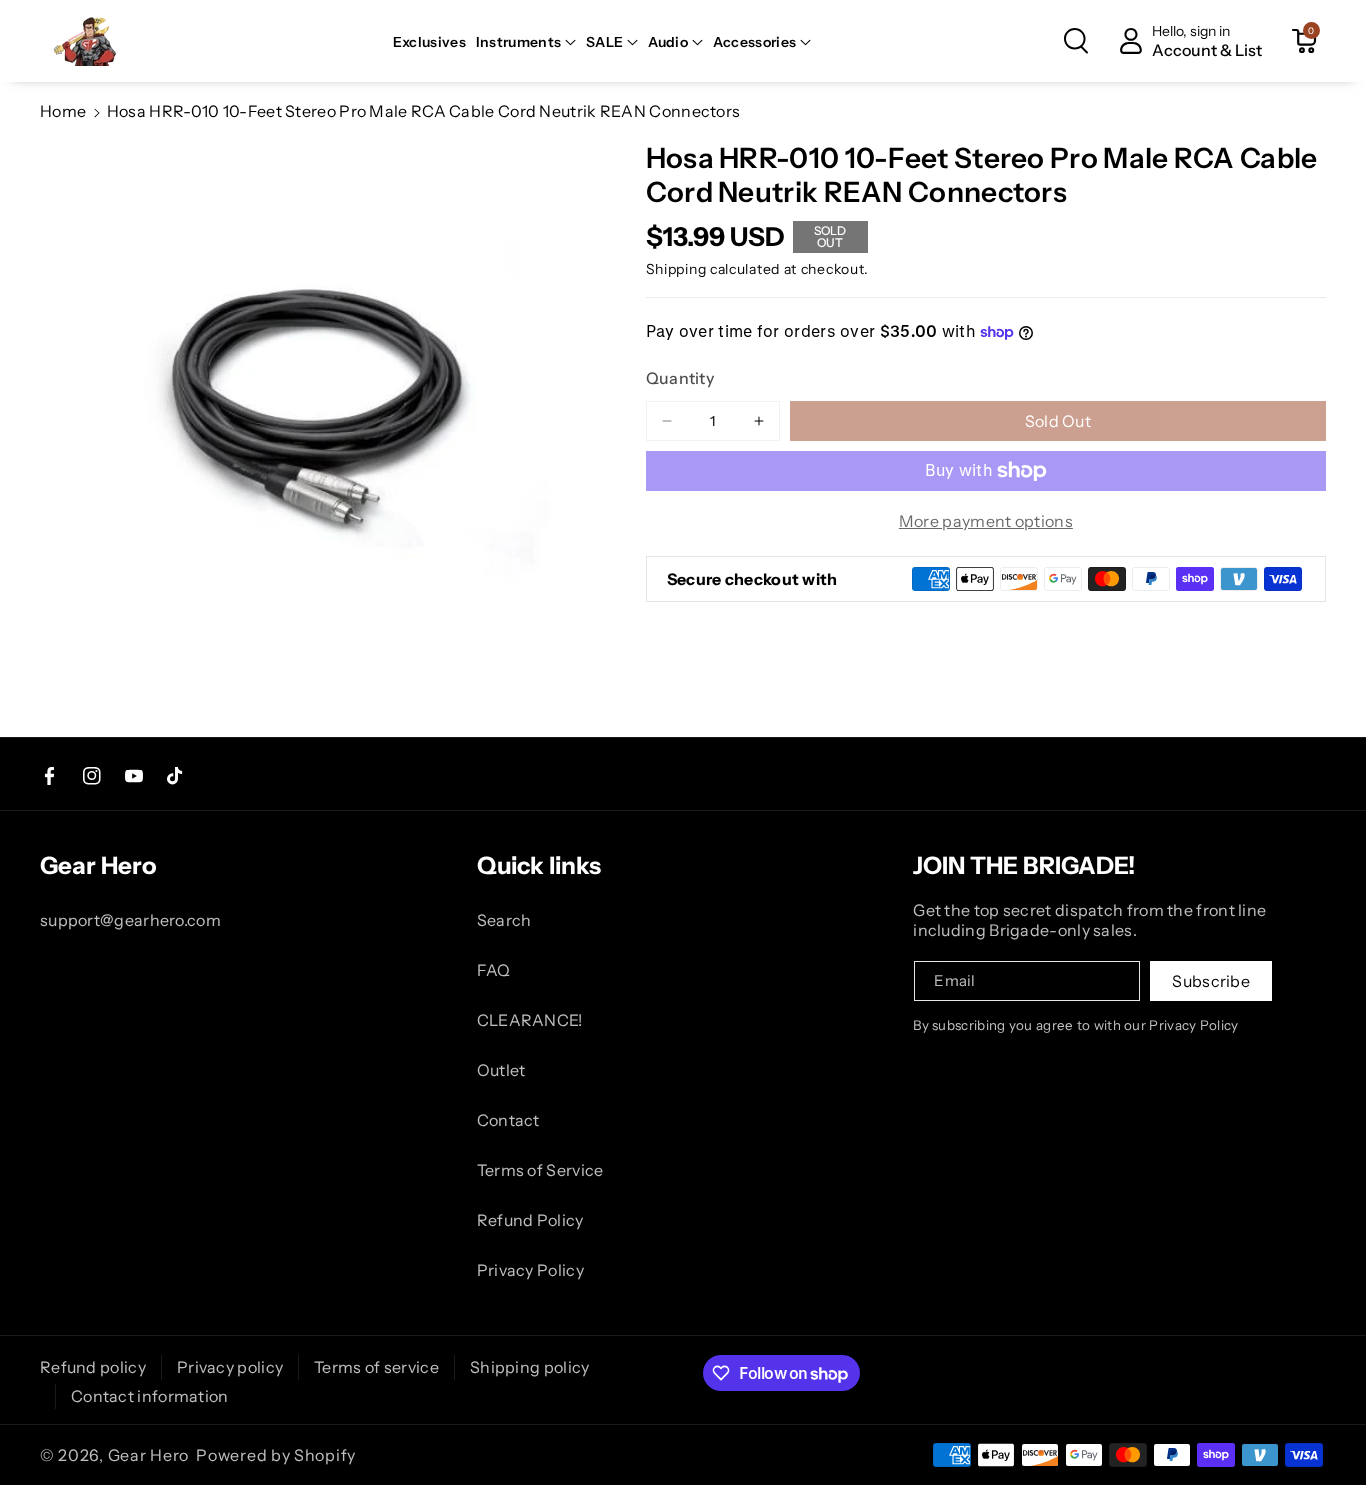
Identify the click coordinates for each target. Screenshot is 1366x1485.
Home (63, 111)
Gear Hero (148, 1455)
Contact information (150, 1396)
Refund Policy (530, 1220)
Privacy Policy (530, 1270)
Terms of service (376, 1367)
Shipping (676, 269)
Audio (668, 42)
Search (504, 920)
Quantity (680, 378)
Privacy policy (230, 1367)
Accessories (754, 42)
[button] (526, 42)
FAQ (494, 970)
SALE (604, 42)
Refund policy (93, 1367)
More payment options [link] (986, 521)
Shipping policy (530, 1367)
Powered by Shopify (276, 1455)
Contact (508, 1120)
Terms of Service (540, 1170)
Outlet (501, 1070)
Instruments (518, 42)
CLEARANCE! (530, 1020)
